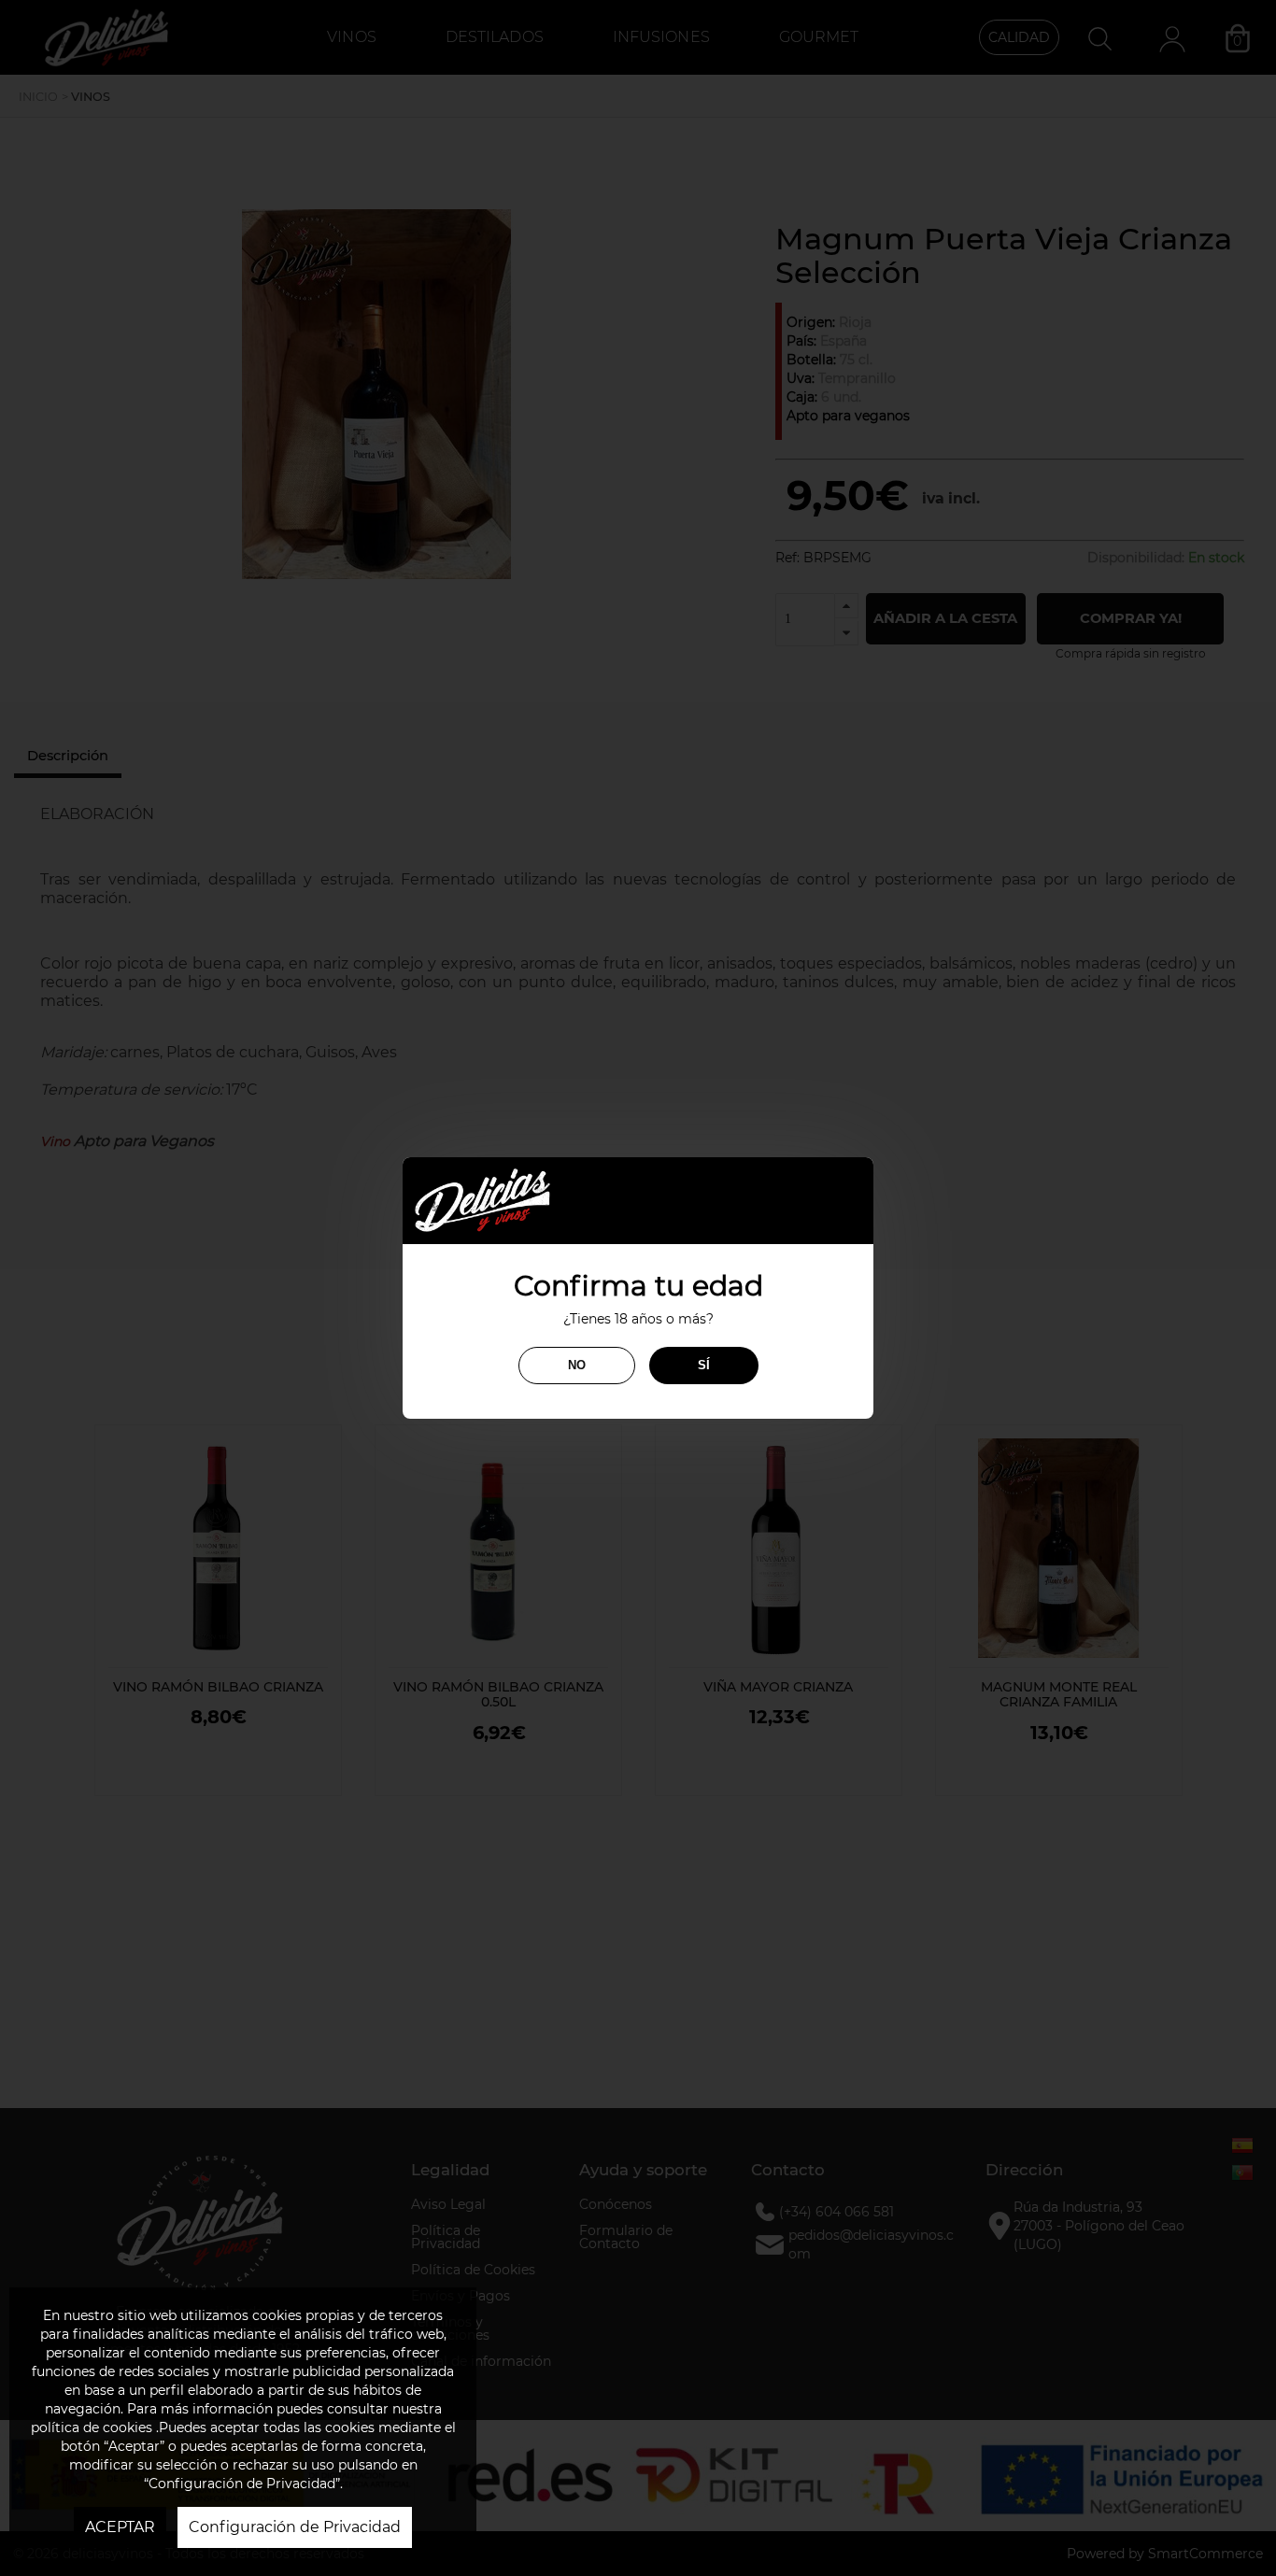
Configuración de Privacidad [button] (295, 2527)
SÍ (704, 1365)
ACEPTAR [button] (120, 2527)
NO (577, 1365)
